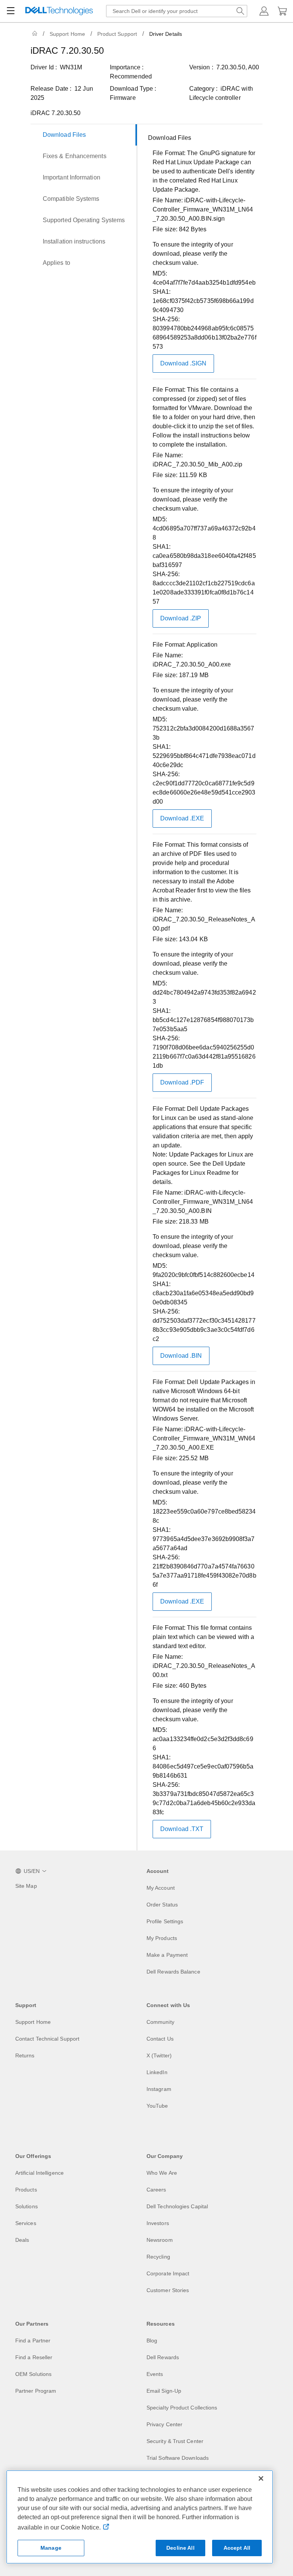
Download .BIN (181, 1356)
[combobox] (177, 11)
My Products (162, 1938)
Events (155, 2374)
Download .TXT (182, 1829)
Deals (22, 2240)
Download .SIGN (183, 363)
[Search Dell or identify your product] (240, 11)
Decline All (180, 2548)
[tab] (84, 135)
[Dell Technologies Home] (59, 11)
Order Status (162, 1905)
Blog (152, 2341)
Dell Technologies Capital (177, 2206)
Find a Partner (33, 2341)
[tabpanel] (202, 989)
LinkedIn (157, 2072)
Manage (51, 2548)
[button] (264, 11)
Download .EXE (182, 818)
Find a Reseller (34, 2357)
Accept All (237, 2548)
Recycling (158, 2257)
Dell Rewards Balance (173, 1972)
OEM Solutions (33, 2374)
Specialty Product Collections (182, 2408)
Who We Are (162, 2173)
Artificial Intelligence (39, 2173)
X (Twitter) (159, 2055)
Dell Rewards (163, 2357)
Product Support (117, 34)
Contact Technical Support (47, 2039)
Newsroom (160, 2240)
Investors (158, 2223)
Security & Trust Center (175, 2441)
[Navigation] (11, 11)
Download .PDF (182, 1082)
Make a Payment (167, 1955)
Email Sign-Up (164, 2391)
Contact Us (160, 2039)
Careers (156, 2190)
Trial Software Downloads (178, 2458)
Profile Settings (165, 1921)
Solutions (27, 2206)
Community (160, 2022)
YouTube (157, 2106)
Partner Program (36, 2391)
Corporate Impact (168, 2273)
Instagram (159, 2089)
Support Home (67, 34)
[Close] (261, 2478)
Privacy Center (164, 2424)
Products (26, 2190)
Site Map (26, 1886)
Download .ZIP (181, 618)
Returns (25, 2055)
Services (26, 2223)
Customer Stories (168, 2290)
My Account (161, 1888)
